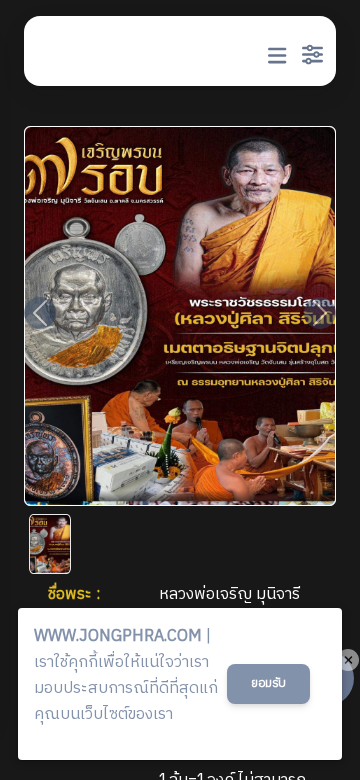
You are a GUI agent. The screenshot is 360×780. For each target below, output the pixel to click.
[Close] (348, 660)
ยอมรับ (268, 683)
